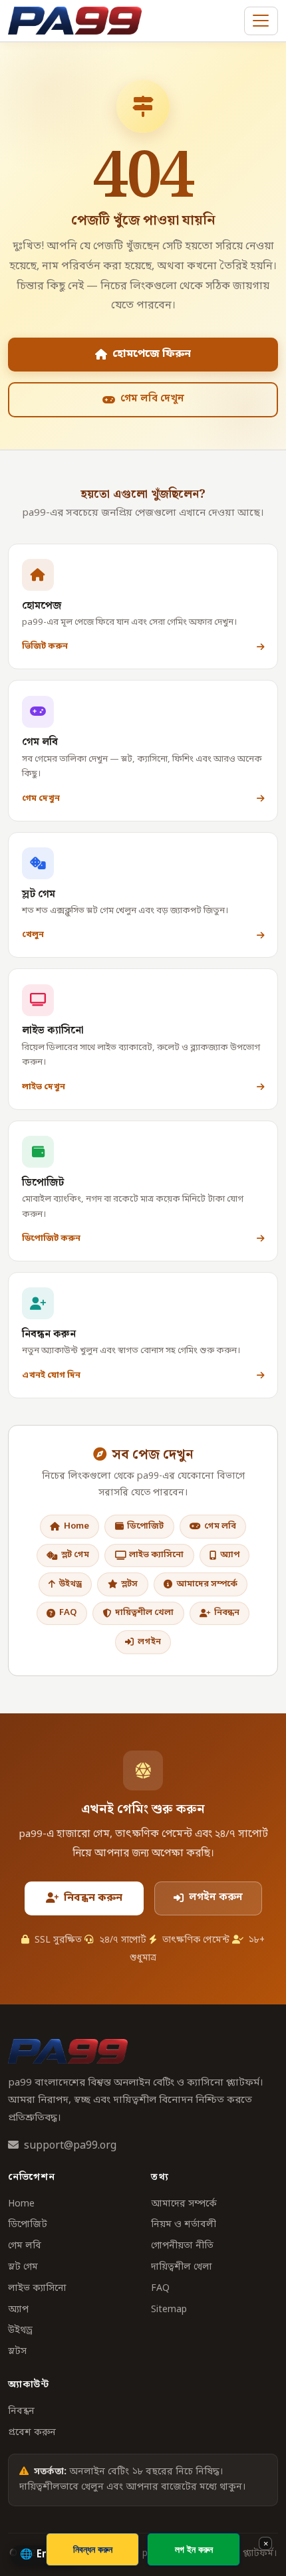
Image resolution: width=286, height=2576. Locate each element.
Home (76, 1526)
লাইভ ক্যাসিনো (156, 1555)
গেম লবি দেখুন (152, 399)
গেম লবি (220, 1526)
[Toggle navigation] (261, 21)
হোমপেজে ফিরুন (152, 354)
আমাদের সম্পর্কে (207, 1584)
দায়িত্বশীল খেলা (144, 1613)
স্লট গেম (75, 1555)
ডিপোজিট (145, 1526)
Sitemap (169, 2310)
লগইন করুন (216, 1897)
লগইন (149, 1642)
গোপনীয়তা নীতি (182, 2246)
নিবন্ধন (227, 1613)
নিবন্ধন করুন (93, 1898)
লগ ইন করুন (194, 2549)
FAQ (68, 1613)
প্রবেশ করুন (32, 2433)
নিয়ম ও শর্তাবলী (184, 2225)
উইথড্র (71, 1584)
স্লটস (129, 1584)
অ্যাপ (230, 1555)
